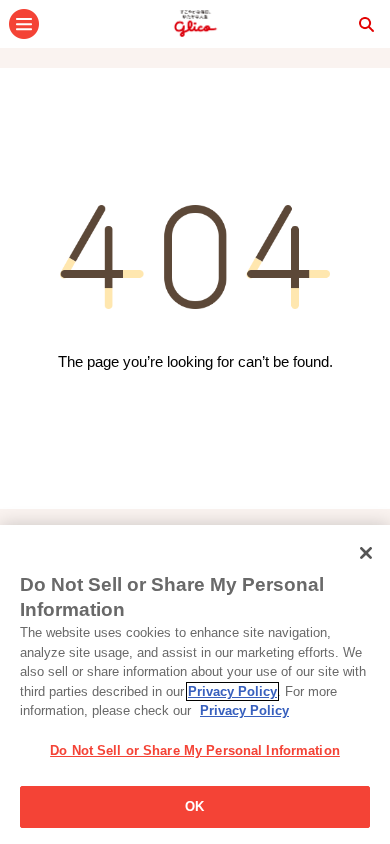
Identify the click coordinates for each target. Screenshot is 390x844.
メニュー (24, 24)
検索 (366, 24)
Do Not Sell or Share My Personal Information (195, 750)
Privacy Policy (232, 691)
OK (194, 806)
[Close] (366, 553)
